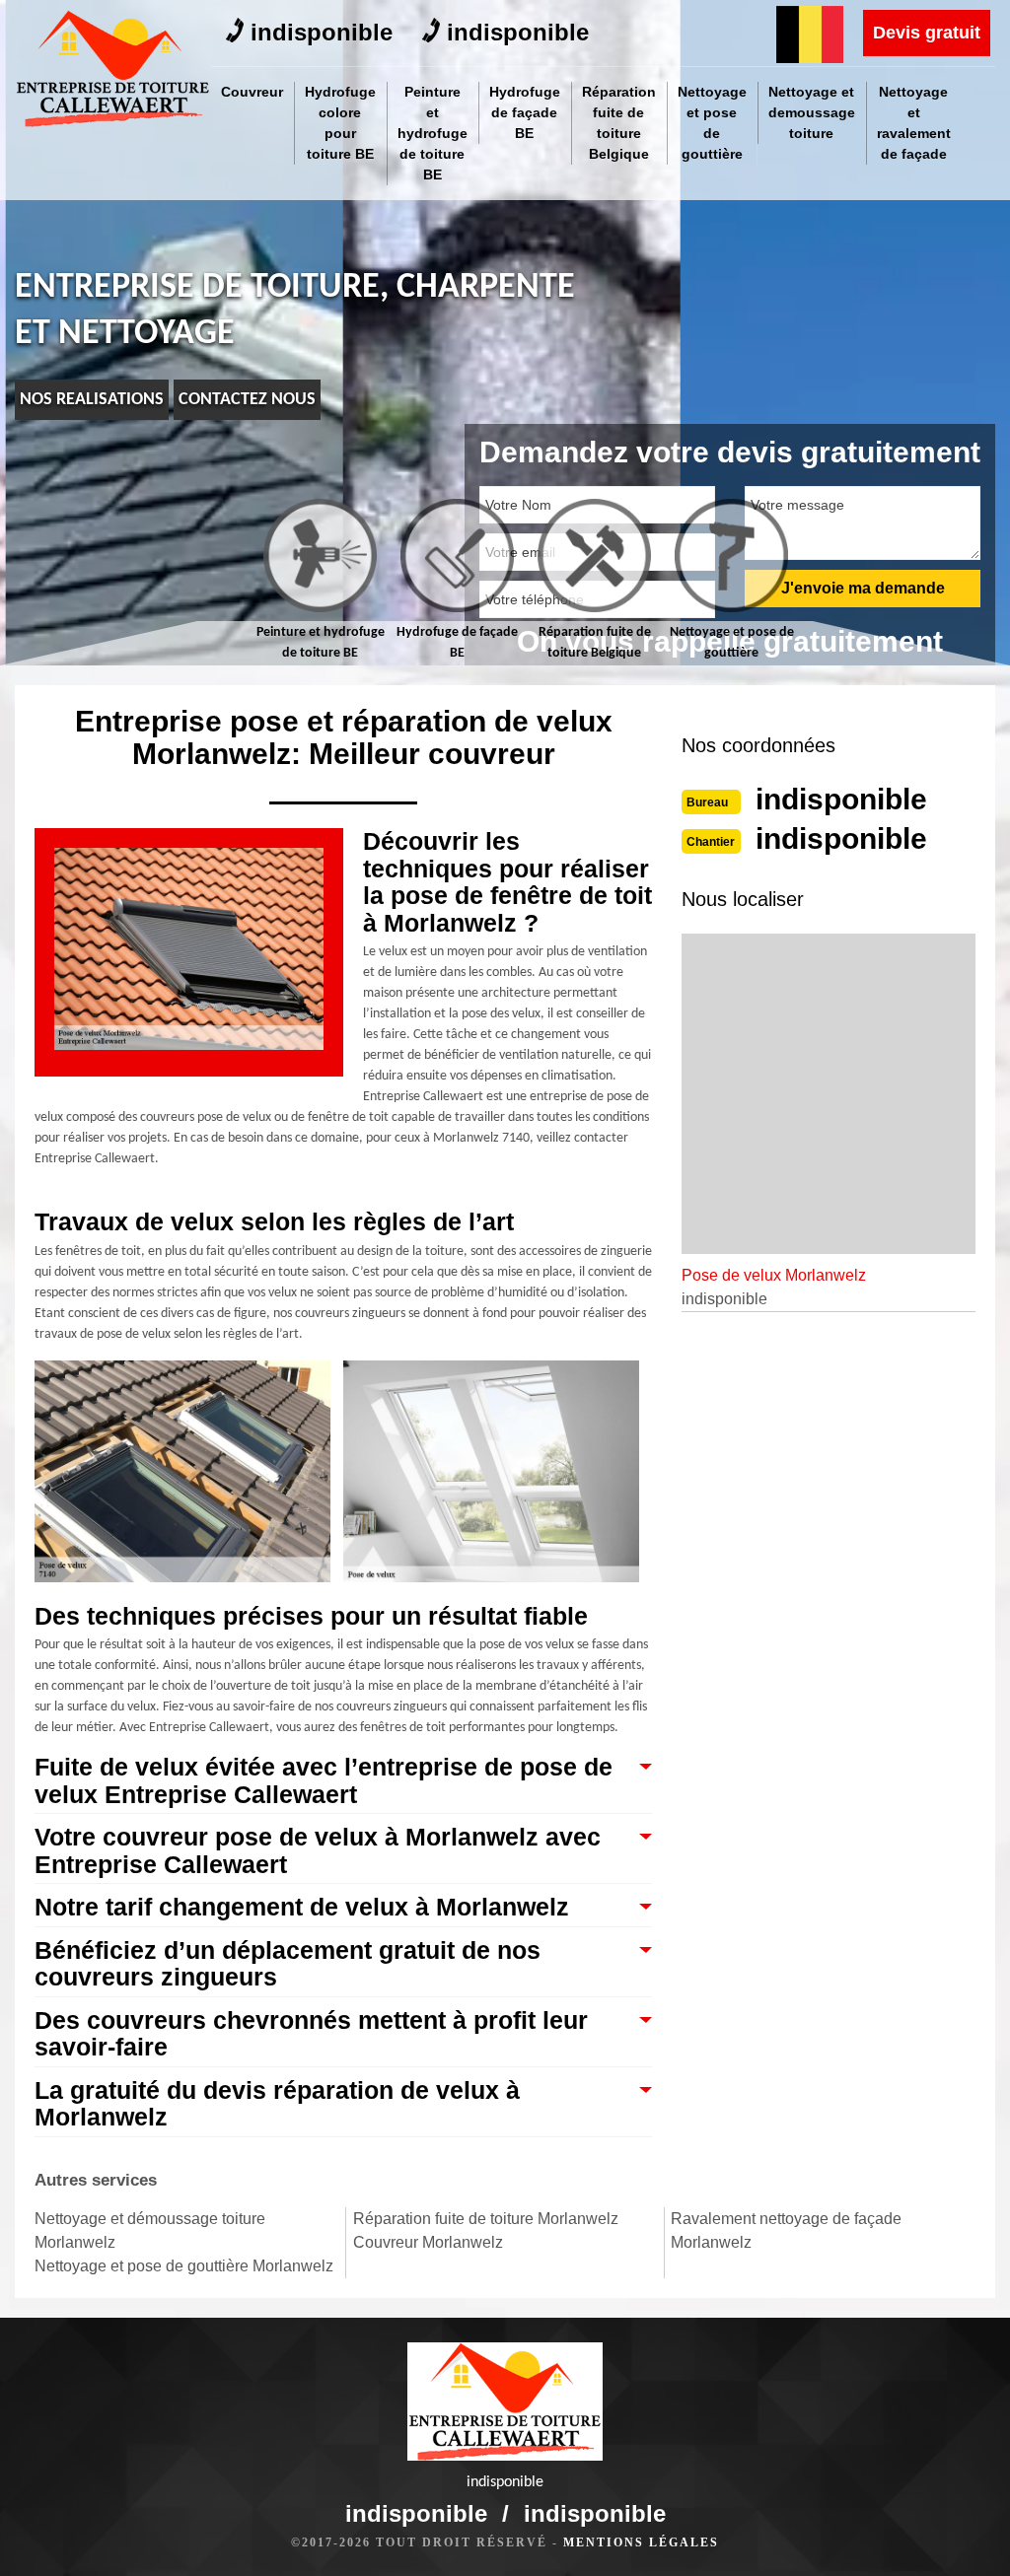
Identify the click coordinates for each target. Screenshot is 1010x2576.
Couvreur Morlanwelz (428, 2242)
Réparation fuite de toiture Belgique (619, 123)
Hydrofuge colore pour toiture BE (340, 123)
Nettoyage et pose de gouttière (712, 123)
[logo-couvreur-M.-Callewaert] (113, 69)
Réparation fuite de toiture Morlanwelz (486, 2219)
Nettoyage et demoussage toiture (812, 112)
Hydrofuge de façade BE (525, 112)
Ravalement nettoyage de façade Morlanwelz (786, 2230)
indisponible (322, 32)
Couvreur (252, 92)
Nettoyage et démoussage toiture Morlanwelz (150, 2230)
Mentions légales (641, 2542)
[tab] (320, 581)
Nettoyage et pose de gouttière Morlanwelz (184, 2266)
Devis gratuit (927, 33)
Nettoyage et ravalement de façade (914, 123)
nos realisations (92, 400)
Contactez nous (247, 400)
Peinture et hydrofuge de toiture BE (433, 133)
